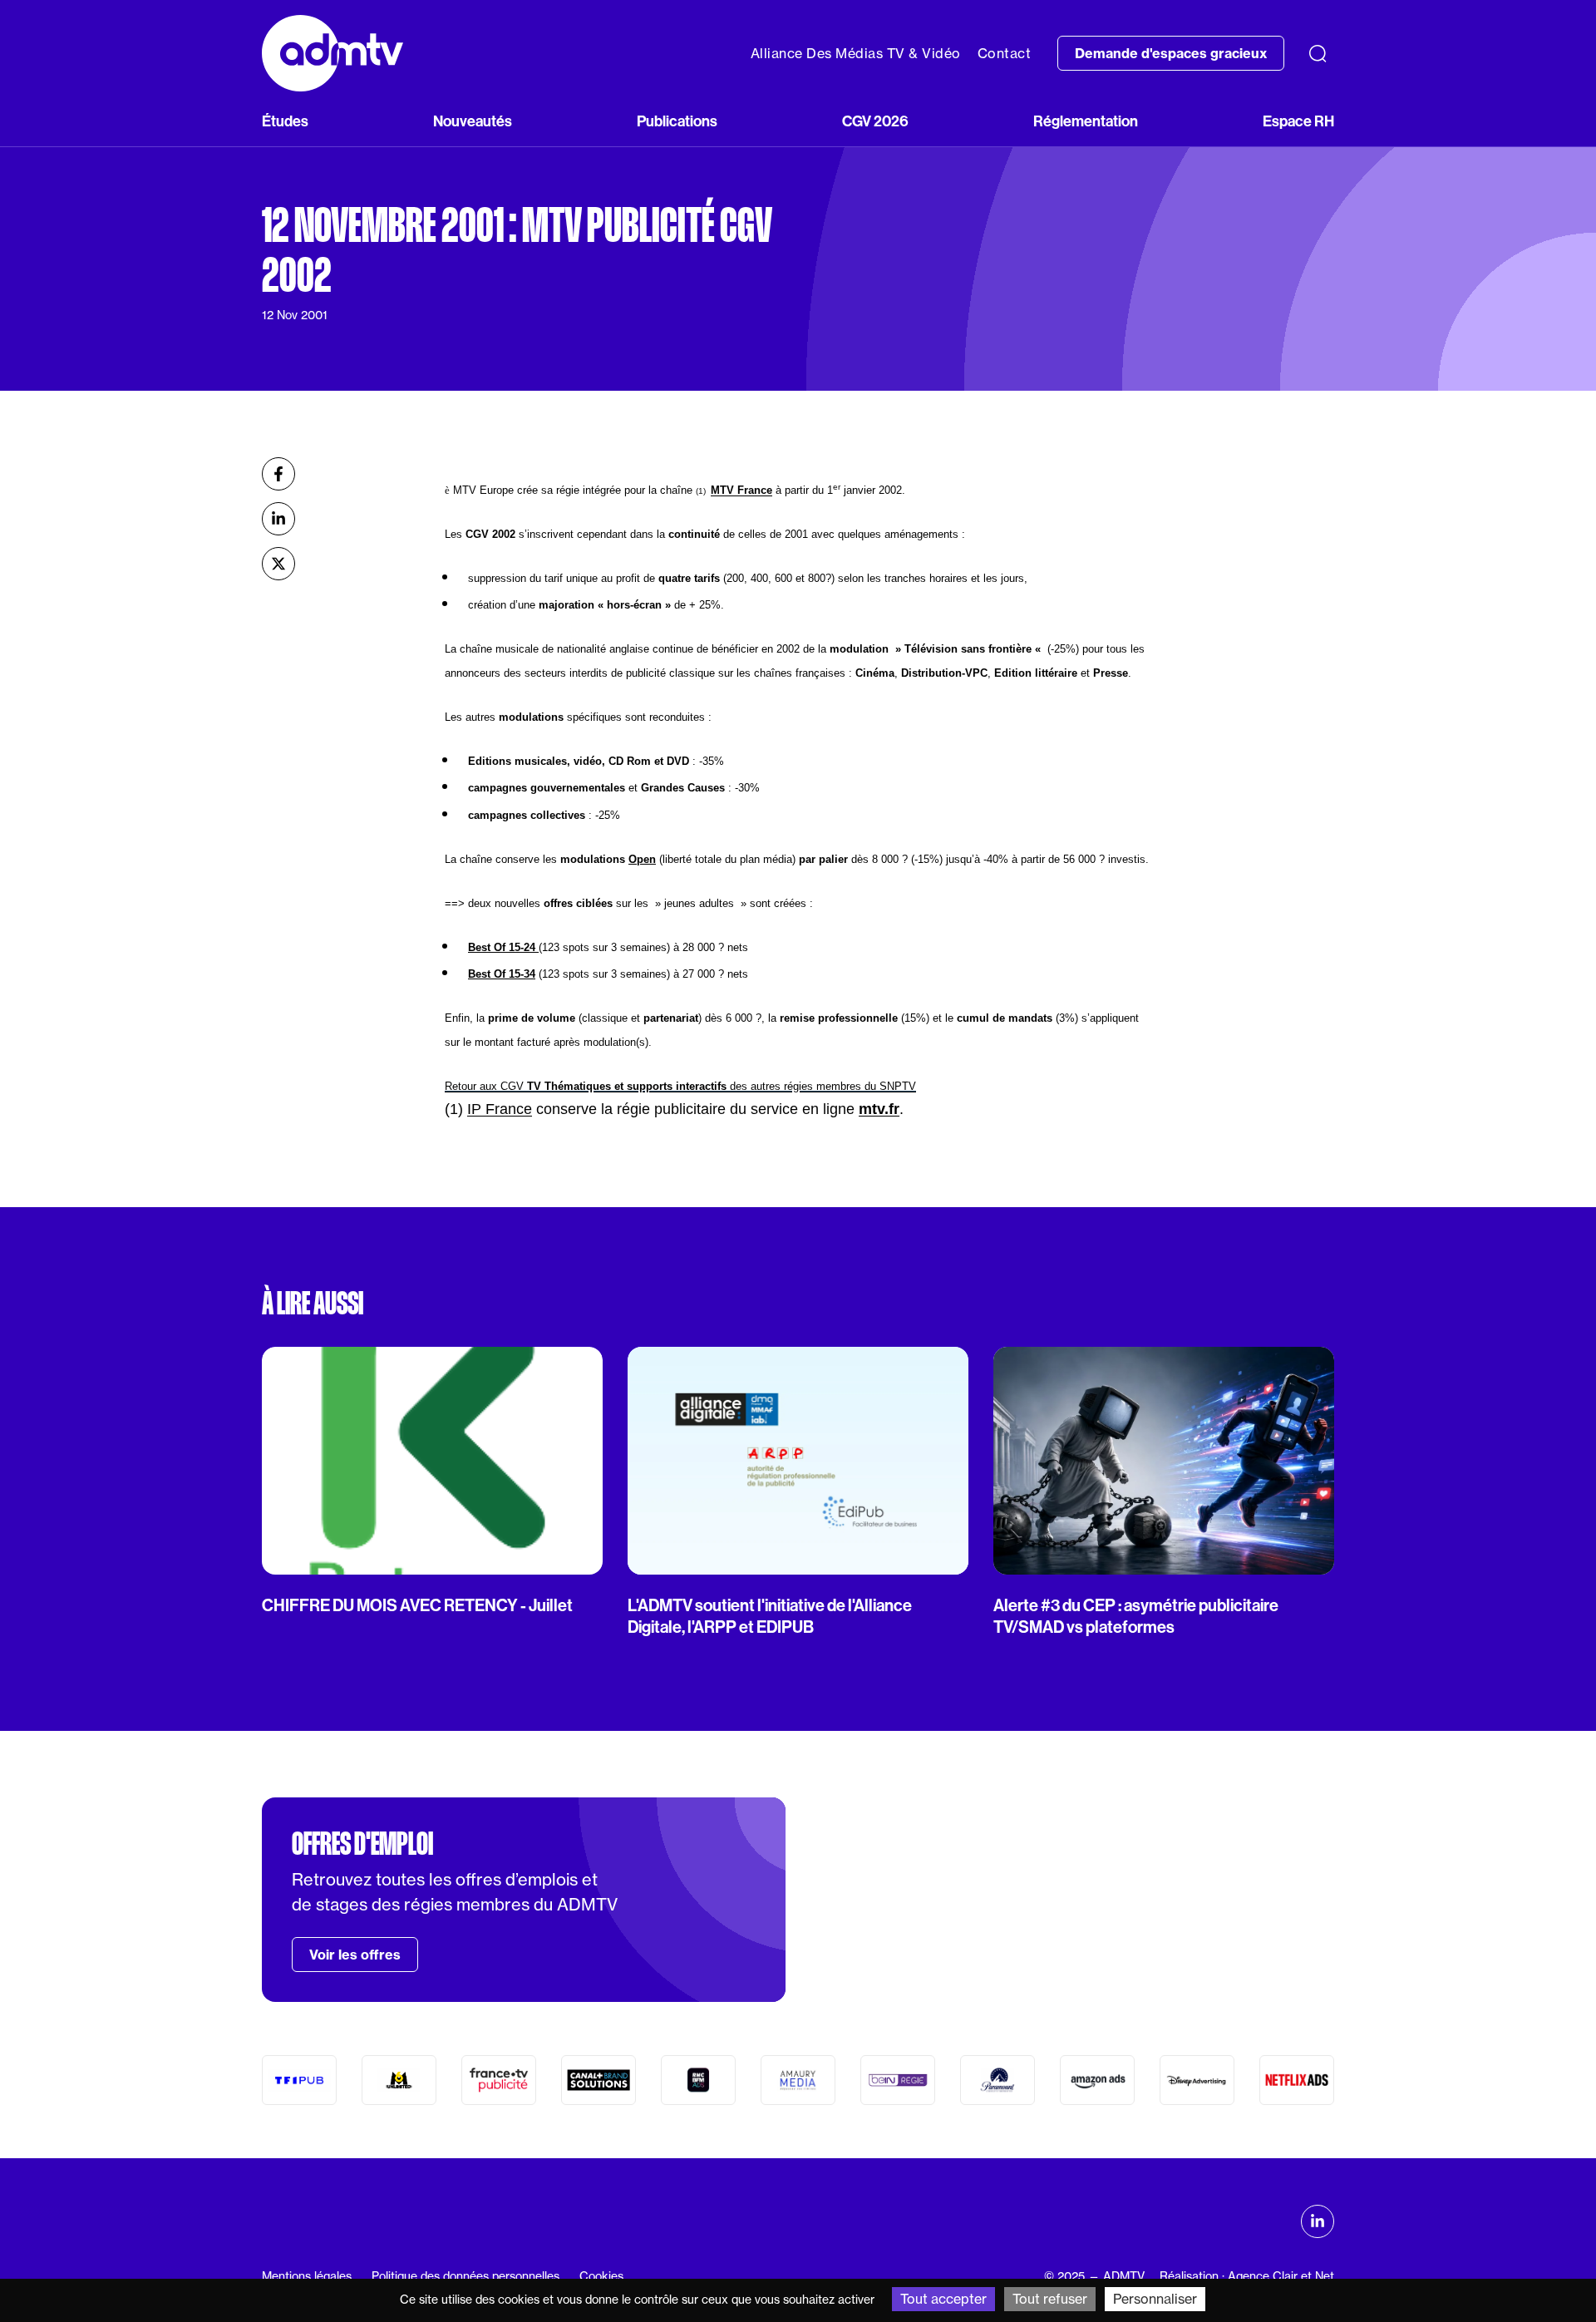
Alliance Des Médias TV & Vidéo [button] (856, 53)
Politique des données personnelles (465, 2276)
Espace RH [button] (1298, 121)
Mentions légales (307, 2276)
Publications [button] (677, 121)
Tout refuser (1050, 2299)
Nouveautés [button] (473, 121)
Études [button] (285, 121)
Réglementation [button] (1086, 121)
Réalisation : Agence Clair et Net (1247, 2276)
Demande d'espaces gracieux (1171, 53)
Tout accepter (943, 2299)
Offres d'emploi (362, 1844)
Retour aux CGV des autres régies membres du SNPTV (680, 1086)
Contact (1005, 53)
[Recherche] (1318, 53)
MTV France (741, 490)
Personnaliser (1155, 2299)
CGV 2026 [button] (875, 121)
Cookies (601, 2276)
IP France (500, 1109)
